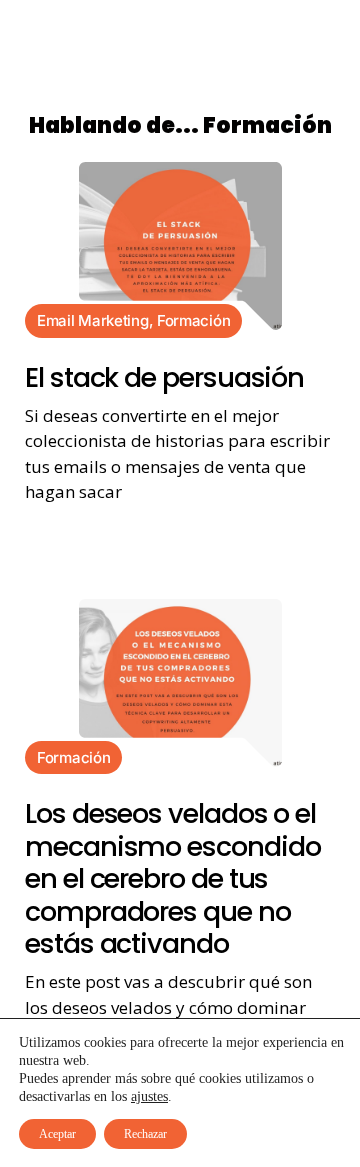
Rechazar (145, 1134)
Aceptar (57, 1134)
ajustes (149, 1096)
